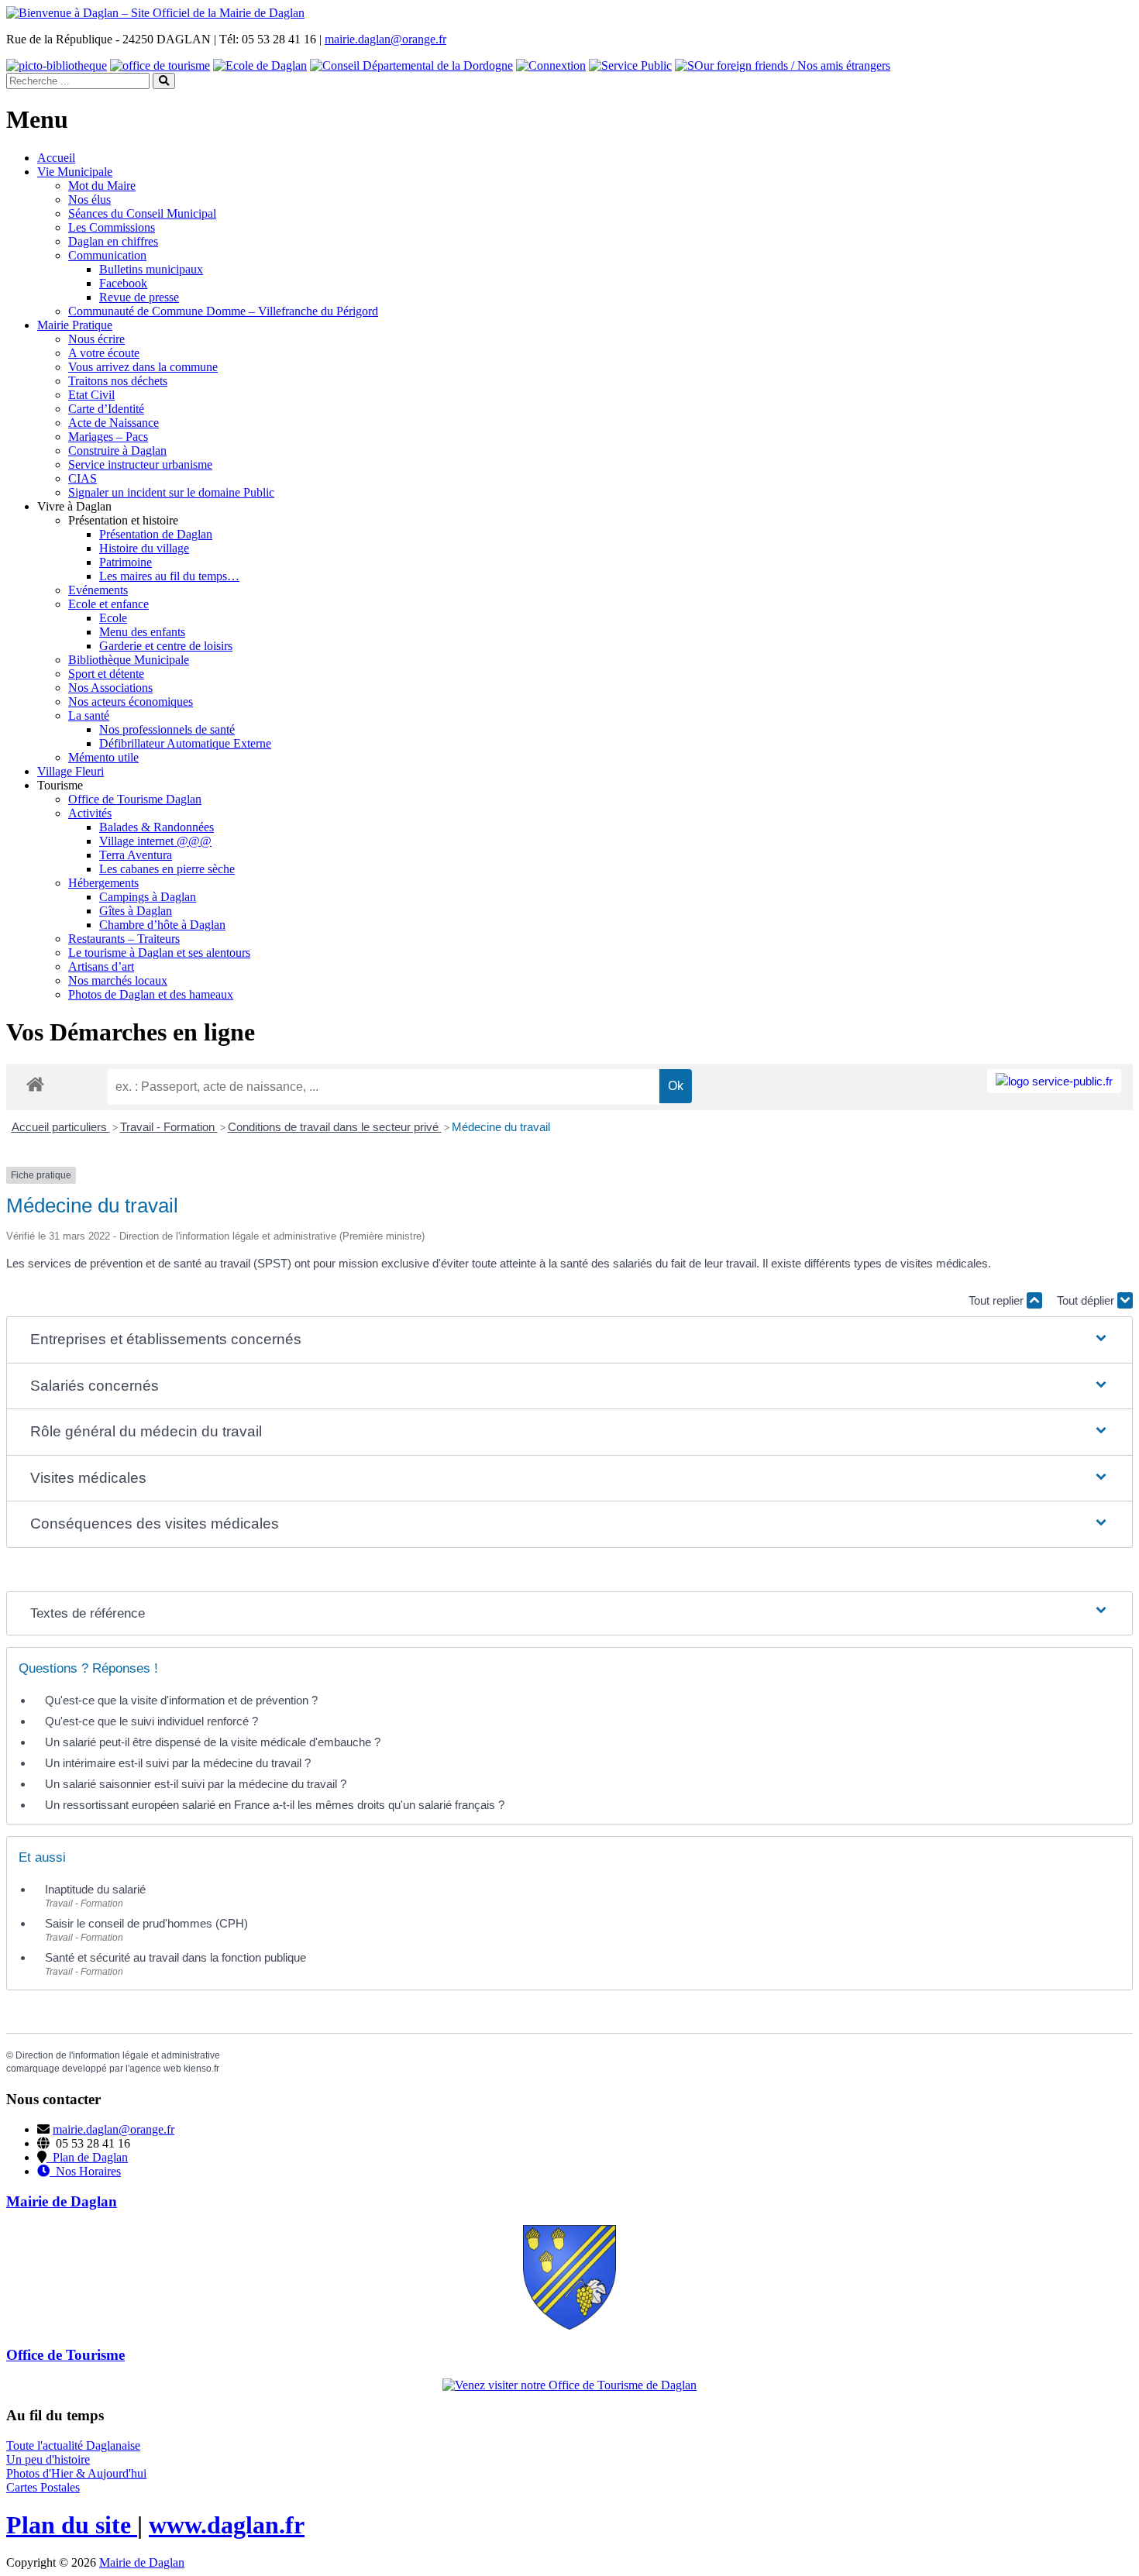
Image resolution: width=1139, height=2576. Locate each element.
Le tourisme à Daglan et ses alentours (159, 953)
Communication (107, 255)
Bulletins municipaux (151, 269)
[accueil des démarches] (35, 1083)
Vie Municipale (75, 172)
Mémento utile (103, 757)
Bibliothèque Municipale (129, 660)
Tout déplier (1087, 1300)
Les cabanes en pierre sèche (167, 869)
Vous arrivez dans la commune (143, 367)
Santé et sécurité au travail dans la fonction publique (175, 1957)
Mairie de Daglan (142, 2562)
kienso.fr (201, 2069)
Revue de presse (139, 297)
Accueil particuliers (61, 1127)
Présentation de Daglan (156, 534)
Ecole (113, 618)
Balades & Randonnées (157, 827)
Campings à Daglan (148, 897)
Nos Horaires (85, 2171)
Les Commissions (112, 227)
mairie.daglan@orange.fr (385, 39)
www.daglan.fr (227, 2525)
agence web (155, 2069)
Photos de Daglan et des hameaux (151, 994)
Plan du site (72, 2525)
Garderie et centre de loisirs (166, 646)
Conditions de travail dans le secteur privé (335, 1127)
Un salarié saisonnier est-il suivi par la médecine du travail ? (196, 1784)
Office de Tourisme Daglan (135, 799)
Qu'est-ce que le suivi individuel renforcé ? (151, 1721)
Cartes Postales (43, 2487)
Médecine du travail (501, 1127)
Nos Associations (110, 688)
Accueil (56, 158)
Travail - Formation (169, 1127)
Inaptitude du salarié (95, 1889)
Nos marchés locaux (118, 980)
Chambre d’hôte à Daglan (162, 925)
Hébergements (103, 883)
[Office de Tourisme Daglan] (569, 2385)
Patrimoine (126, 562)
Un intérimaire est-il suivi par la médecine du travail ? (178, 1763)
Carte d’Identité (106, 409)
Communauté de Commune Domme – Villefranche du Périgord (223, 311)
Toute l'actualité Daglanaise (73, 2445)
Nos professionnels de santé (167, 729)
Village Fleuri (71, 771)
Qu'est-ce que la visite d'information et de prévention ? (181, 1700)
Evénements (98, 590)
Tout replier (998, 1300)
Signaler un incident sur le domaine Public (171, 492)
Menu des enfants (142, 632)
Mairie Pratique (75, 325)
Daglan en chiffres (113, 241)
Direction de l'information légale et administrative (118, 2055)
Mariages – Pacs (108, 437)
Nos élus (89, 199)
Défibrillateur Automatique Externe (185, 743)
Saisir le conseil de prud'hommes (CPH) (146, 1923)
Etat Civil (91, 395)
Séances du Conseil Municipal (142, 213)
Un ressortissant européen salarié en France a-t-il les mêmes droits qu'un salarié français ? (275, 1805)
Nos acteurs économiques (131, 702)
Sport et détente (106, 674)
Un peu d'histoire (48, 2459)
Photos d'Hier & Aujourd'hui (76, 2473)
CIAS (83, 478)
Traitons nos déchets (118, 381)
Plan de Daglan (87, 2157)
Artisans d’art (101, 966)
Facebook (123, 283)
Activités (90, 813)
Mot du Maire (102, 186)
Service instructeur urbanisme (140, 464)
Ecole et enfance (108, 604)
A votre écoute (104, 353)
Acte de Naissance (114, 423)
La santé (89, 715)
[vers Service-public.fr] (1054, 1081)
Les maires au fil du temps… (169, 576)
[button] (570, 1340)
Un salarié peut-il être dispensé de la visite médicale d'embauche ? (213, 1742)
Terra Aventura (136, 855)
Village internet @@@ (155, 841)
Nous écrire (96, 339)
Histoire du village (144, 548)
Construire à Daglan (117, 451)
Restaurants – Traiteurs (124, 939)
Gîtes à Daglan (136, 911)
